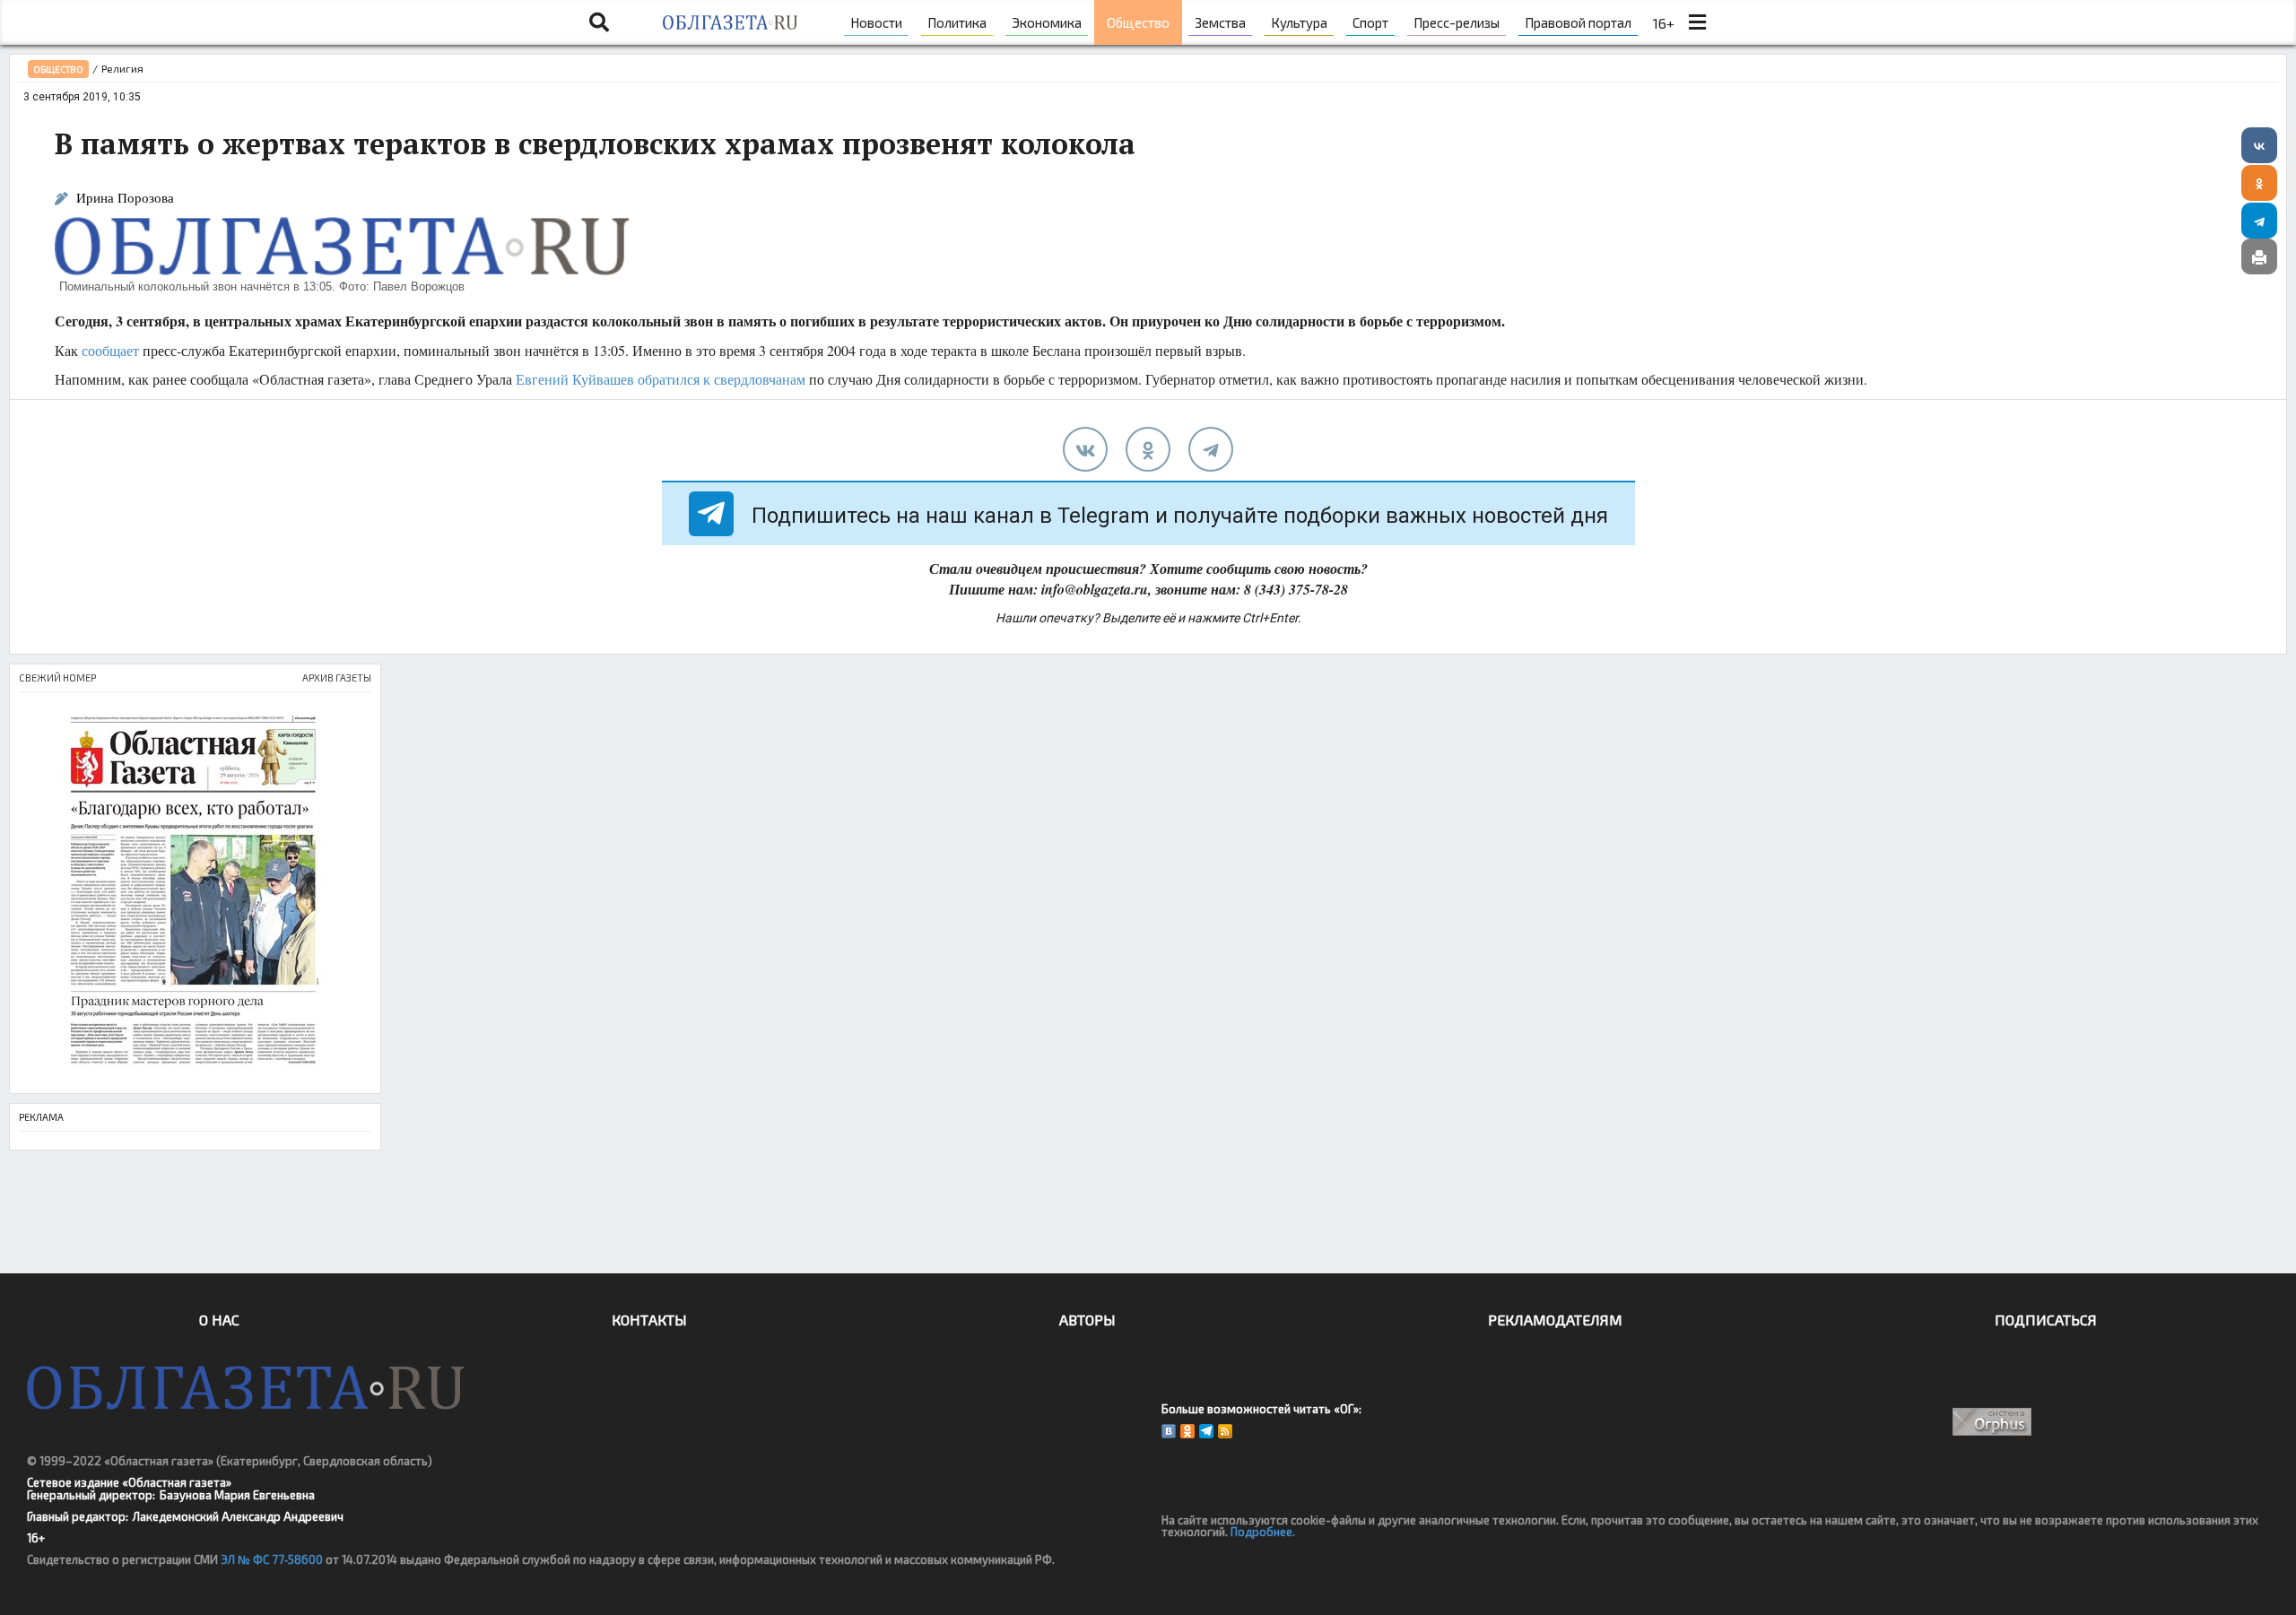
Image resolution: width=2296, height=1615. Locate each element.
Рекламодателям (1555, 1320)
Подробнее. (1263, 1532)
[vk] (1085, 449)
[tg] (1211, 449)
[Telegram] (2259, 221)
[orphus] (1993, 1422)
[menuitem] (876, 22)
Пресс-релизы (1457, 22)
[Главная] (730, 22)
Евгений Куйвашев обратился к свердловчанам (661, 379)
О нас (219, 1320)
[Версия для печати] (2259, 256)
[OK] (1187, 1431)
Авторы (1087, 1320)
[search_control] (599, 22)
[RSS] (1225, 1431)
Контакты (649, 1320)
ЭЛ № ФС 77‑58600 (272, 1559)
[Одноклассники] (2259, 183)
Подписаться (2046, 1320)
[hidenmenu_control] (1697, 22)
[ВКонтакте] (2259, 145)
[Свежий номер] (195, 893)
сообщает (110, 350)
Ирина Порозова (125, 198)
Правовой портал (1578, 22)
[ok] (1148, 449)
